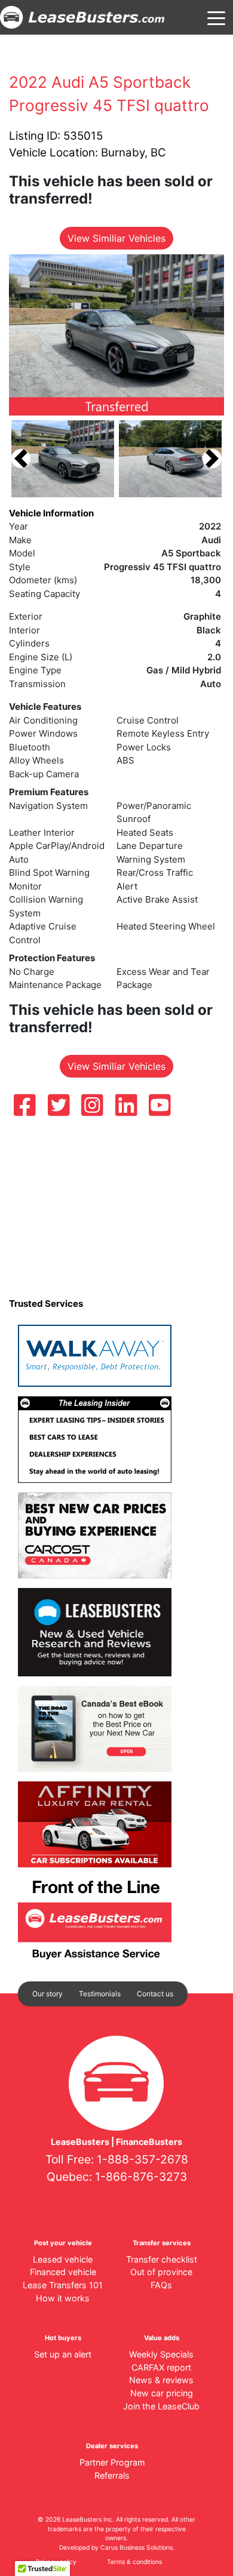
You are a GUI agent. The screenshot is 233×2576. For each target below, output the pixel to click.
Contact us (155, 1994)
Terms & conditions (134, 2562)
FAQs (161, 2285)
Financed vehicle (63, 2272)
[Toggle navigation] (216, 17)
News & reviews (161, 2380)
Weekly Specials (161, 2354)
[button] (21, 459)
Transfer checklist (162, 2259)
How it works (63, 2298)
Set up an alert (63, 2354)
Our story (47, 1994)
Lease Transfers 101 (63, 2285)
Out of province (161, 2272)
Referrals (112, 2475)
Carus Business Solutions (137, 2548)
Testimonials (100, 1994)
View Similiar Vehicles (116, 238)
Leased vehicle (63, 2259)
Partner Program (112, 2462)
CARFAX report (161, 2367)
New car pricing (162, 2393)
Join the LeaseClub (161, 2406)
